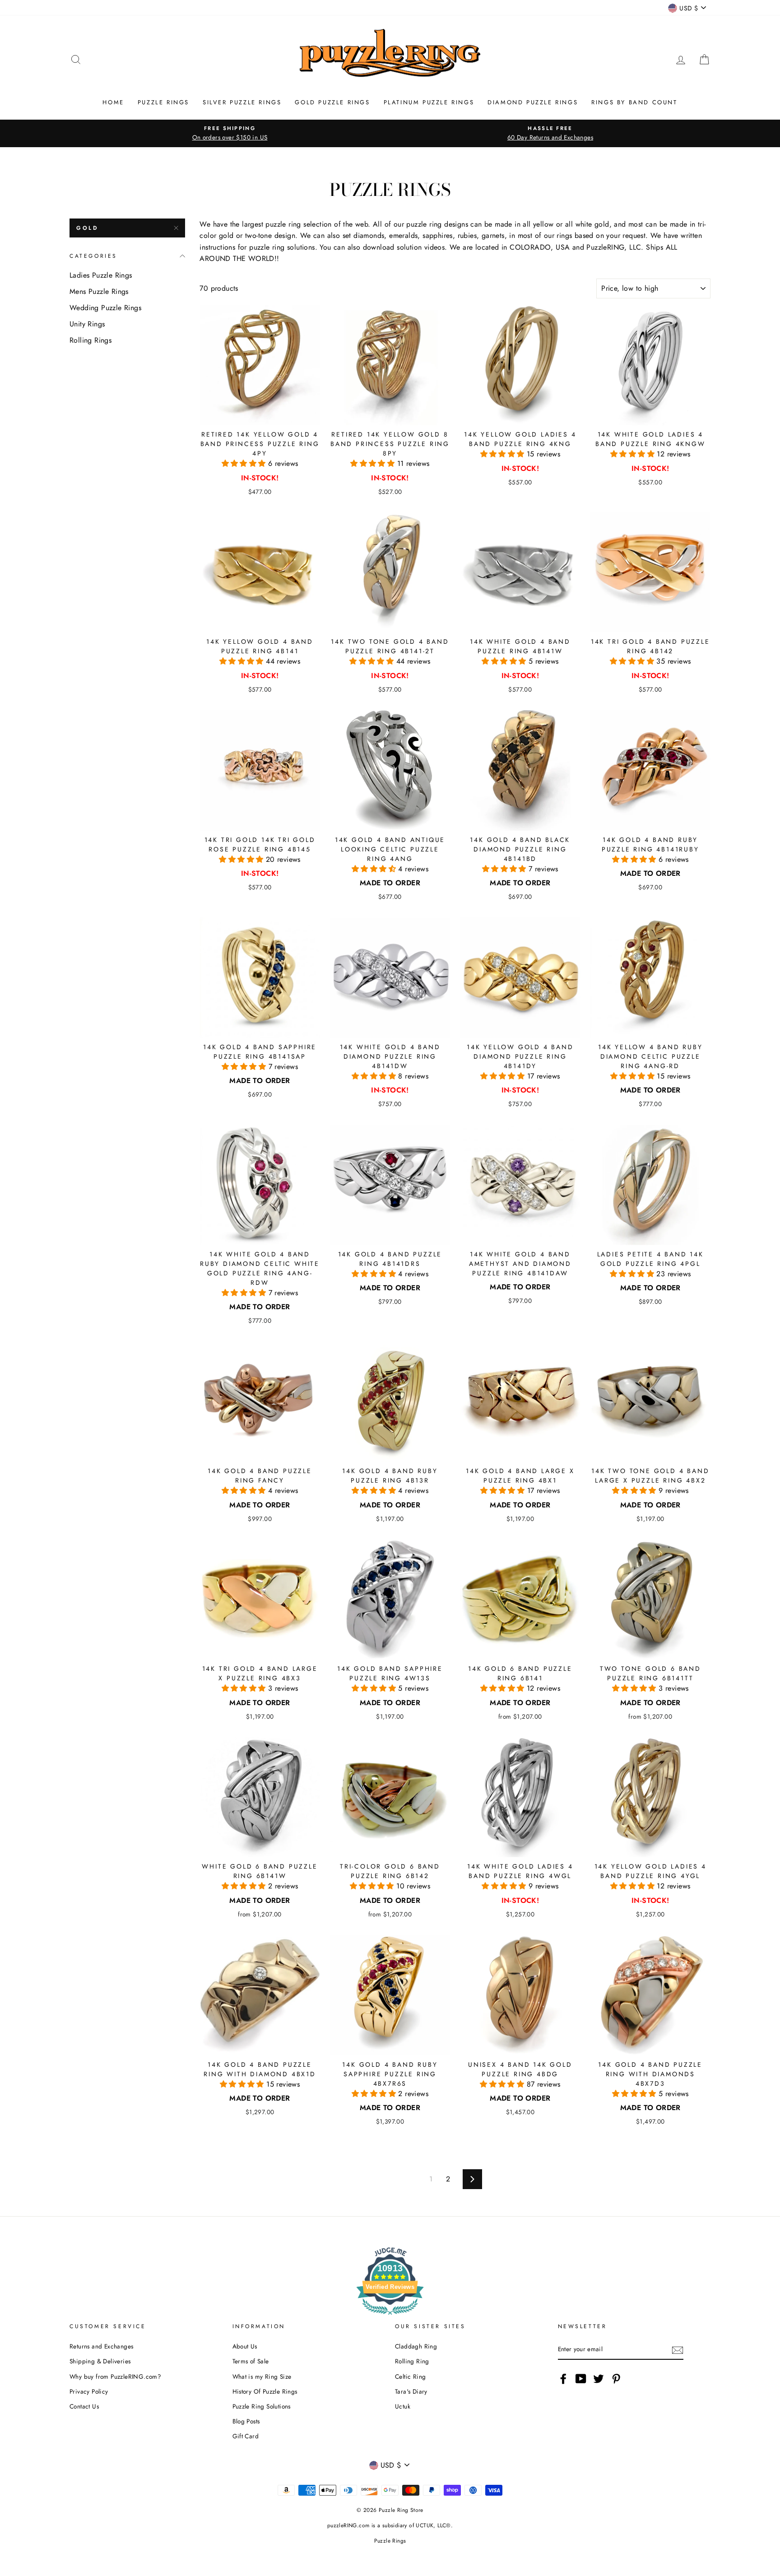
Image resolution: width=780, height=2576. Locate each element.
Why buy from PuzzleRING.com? (115, 2376)
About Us (245, 2346)
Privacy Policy (89, 2391)
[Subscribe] (678, 2350)
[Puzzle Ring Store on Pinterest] (616, 2379)
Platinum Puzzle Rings (429, 102)
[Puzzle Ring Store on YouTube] (581, 2379)
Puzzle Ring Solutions (262, 2406)
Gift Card (246, 2436)
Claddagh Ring (416, 2346)
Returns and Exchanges (101, 2346)
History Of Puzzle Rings (265, 2391)
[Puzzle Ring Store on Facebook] (563, 2379)
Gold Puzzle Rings (332, 102)
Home (113, 102)
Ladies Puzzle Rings (101, 275)
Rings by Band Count (634, 102)
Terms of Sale (251, 2361)
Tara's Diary (411, 2391)
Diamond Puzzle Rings (533, 102)
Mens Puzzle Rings (99, 291)
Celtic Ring (410, 2376)
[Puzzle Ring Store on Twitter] (599, 2379)
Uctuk (403, 2406)
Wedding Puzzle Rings (105, 308)
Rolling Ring (412, 2361)
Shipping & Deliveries (100, 2361)
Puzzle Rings (163, 102)
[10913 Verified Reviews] (390, 2316)
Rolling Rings (91, 340)
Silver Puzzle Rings (242, 102)
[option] (230, 133)
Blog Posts (246, 2421)
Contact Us (84, 2406)
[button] (245, 463)
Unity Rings (87, 324)
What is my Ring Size (262, 2376)
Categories (93, 256)
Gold (87, 228)
